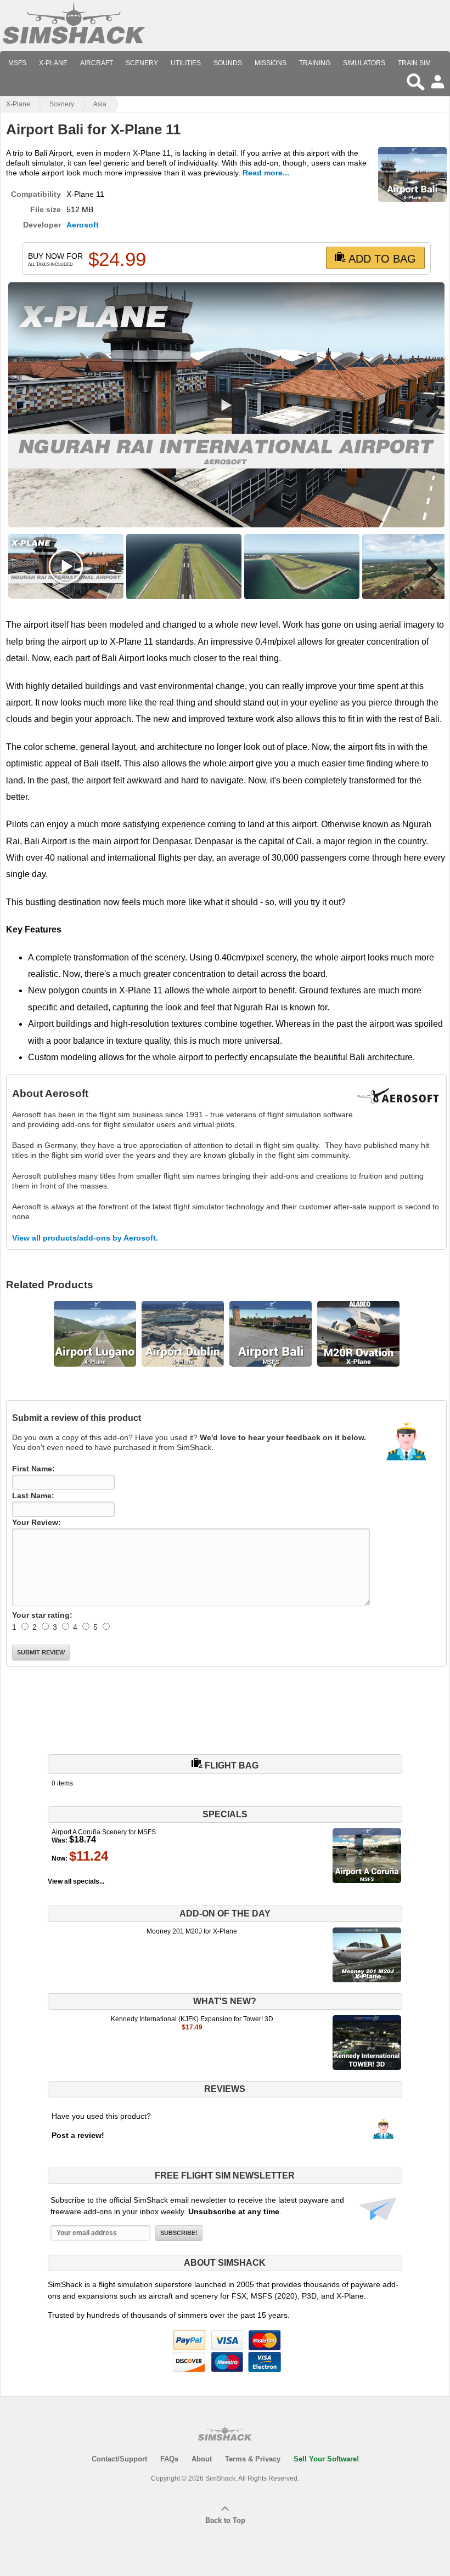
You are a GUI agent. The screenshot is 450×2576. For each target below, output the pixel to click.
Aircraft (97, 63)
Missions (271, 63)
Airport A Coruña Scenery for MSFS (104, 1832)
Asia (100, 104)
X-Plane (53, 63)
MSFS (17, 63)
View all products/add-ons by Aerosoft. (85, 1238)
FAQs (169, 2459)
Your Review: (36, 1522)
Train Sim (414, 63)
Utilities (186, 63)
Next (428, 408)
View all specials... (76, 1881)
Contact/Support (119, 2459)
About (202, 2459)
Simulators (364, 63)
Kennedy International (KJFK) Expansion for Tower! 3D (192, 2019)
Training (315, 63)
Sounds (228, 63)
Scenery (142, 63)
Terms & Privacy (253, 2459)
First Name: (33, 1469)
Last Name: (33, 1495)
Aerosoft (83, 225)
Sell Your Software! (326, 2459)
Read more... (266, 173)
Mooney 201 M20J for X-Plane (192, 1931)
